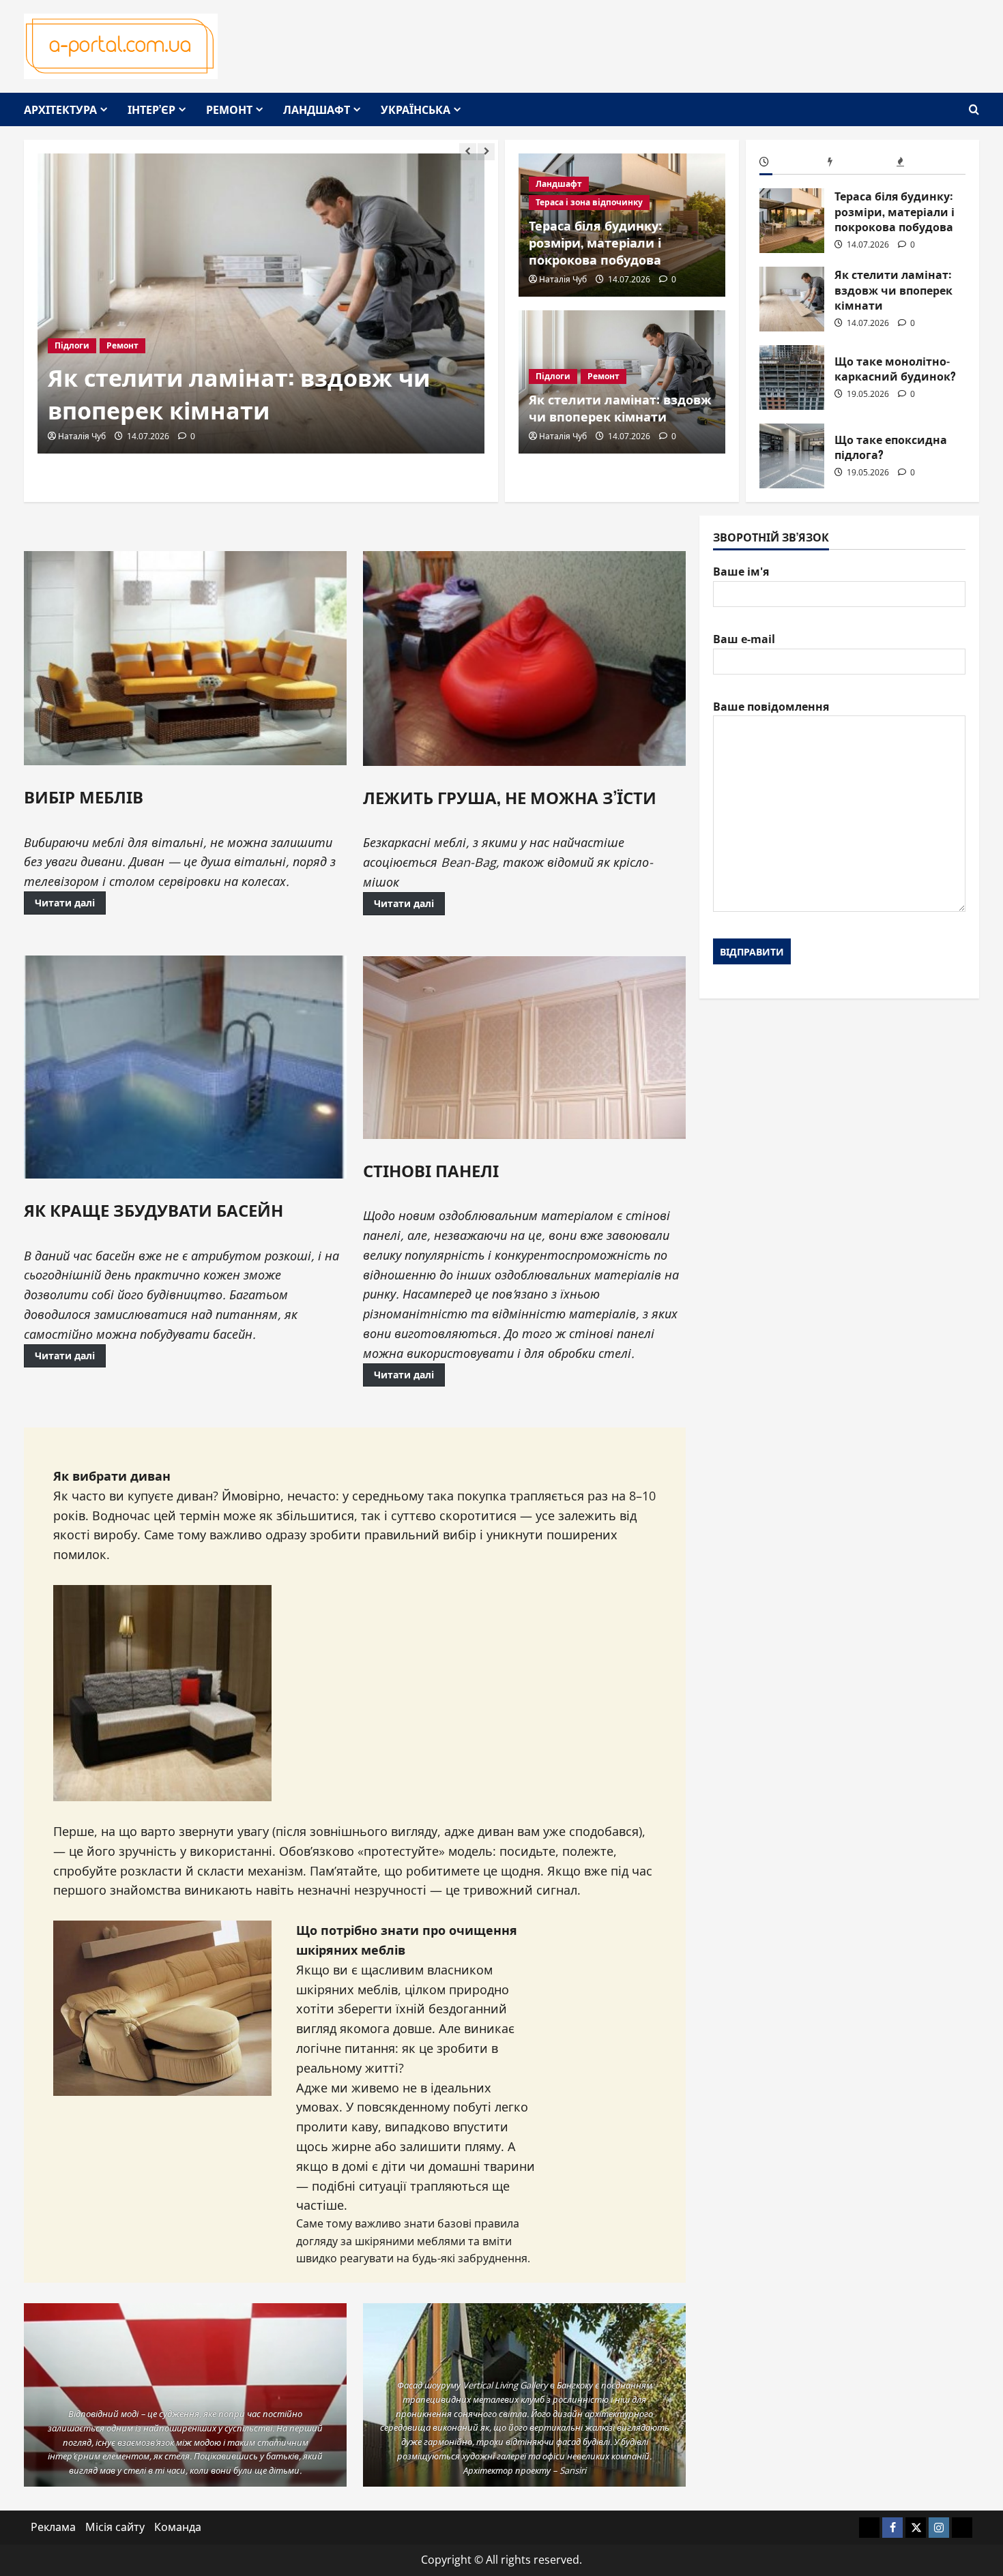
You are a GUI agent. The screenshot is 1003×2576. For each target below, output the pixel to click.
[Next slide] (486, 152)
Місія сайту (115, 2527)
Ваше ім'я (741, 572)
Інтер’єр (151, 109)
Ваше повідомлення (771, 706)
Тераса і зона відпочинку (589, 202)
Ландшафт (317, 109)
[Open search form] (974, 109)
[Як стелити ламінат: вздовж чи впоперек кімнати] (261, 304)
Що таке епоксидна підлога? (792, 456)
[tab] (794, 164)
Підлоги (72, 345)
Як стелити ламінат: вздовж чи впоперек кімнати (239, 393)
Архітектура (60, 109)
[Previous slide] (468, 152)
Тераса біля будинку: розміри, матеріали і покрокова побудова (595, 242)
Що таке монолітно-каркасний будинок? (792, 377)
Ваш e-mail (744, 639)
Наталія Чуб (82, 436)
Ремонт (229, 109)
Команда (178, 2527)
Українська (416, 109)
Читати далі (65, 903)
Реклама (53, 2527)
